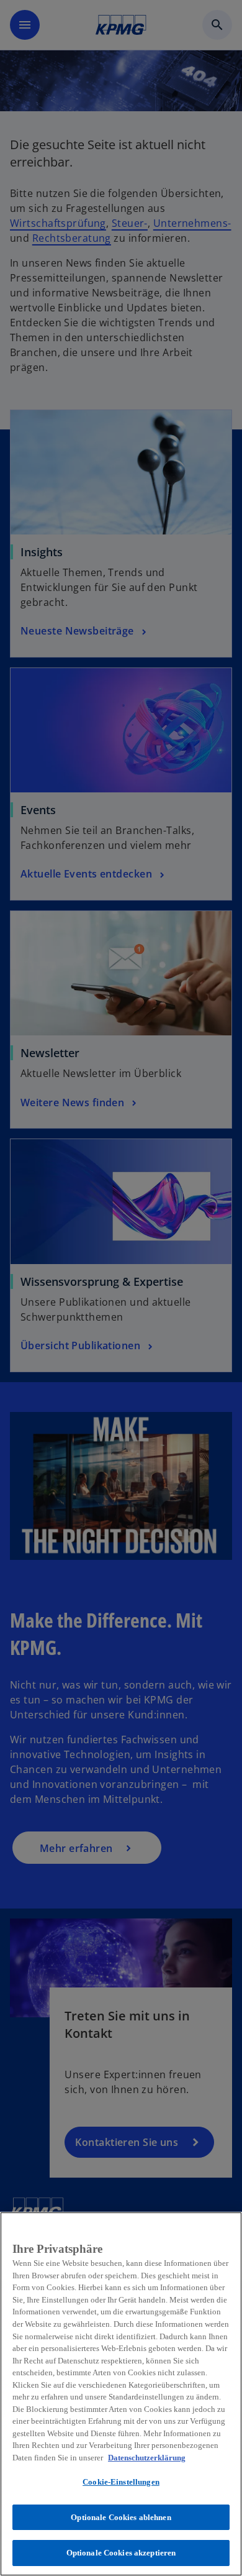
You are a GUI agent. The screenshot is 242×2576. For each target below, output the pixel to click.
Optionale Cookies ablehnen (121, 2517)
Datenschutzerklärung (147, 2458)
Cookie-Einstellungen (121, 2482)
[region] (121, 2394)
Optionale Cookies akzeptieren (121, 2553)
